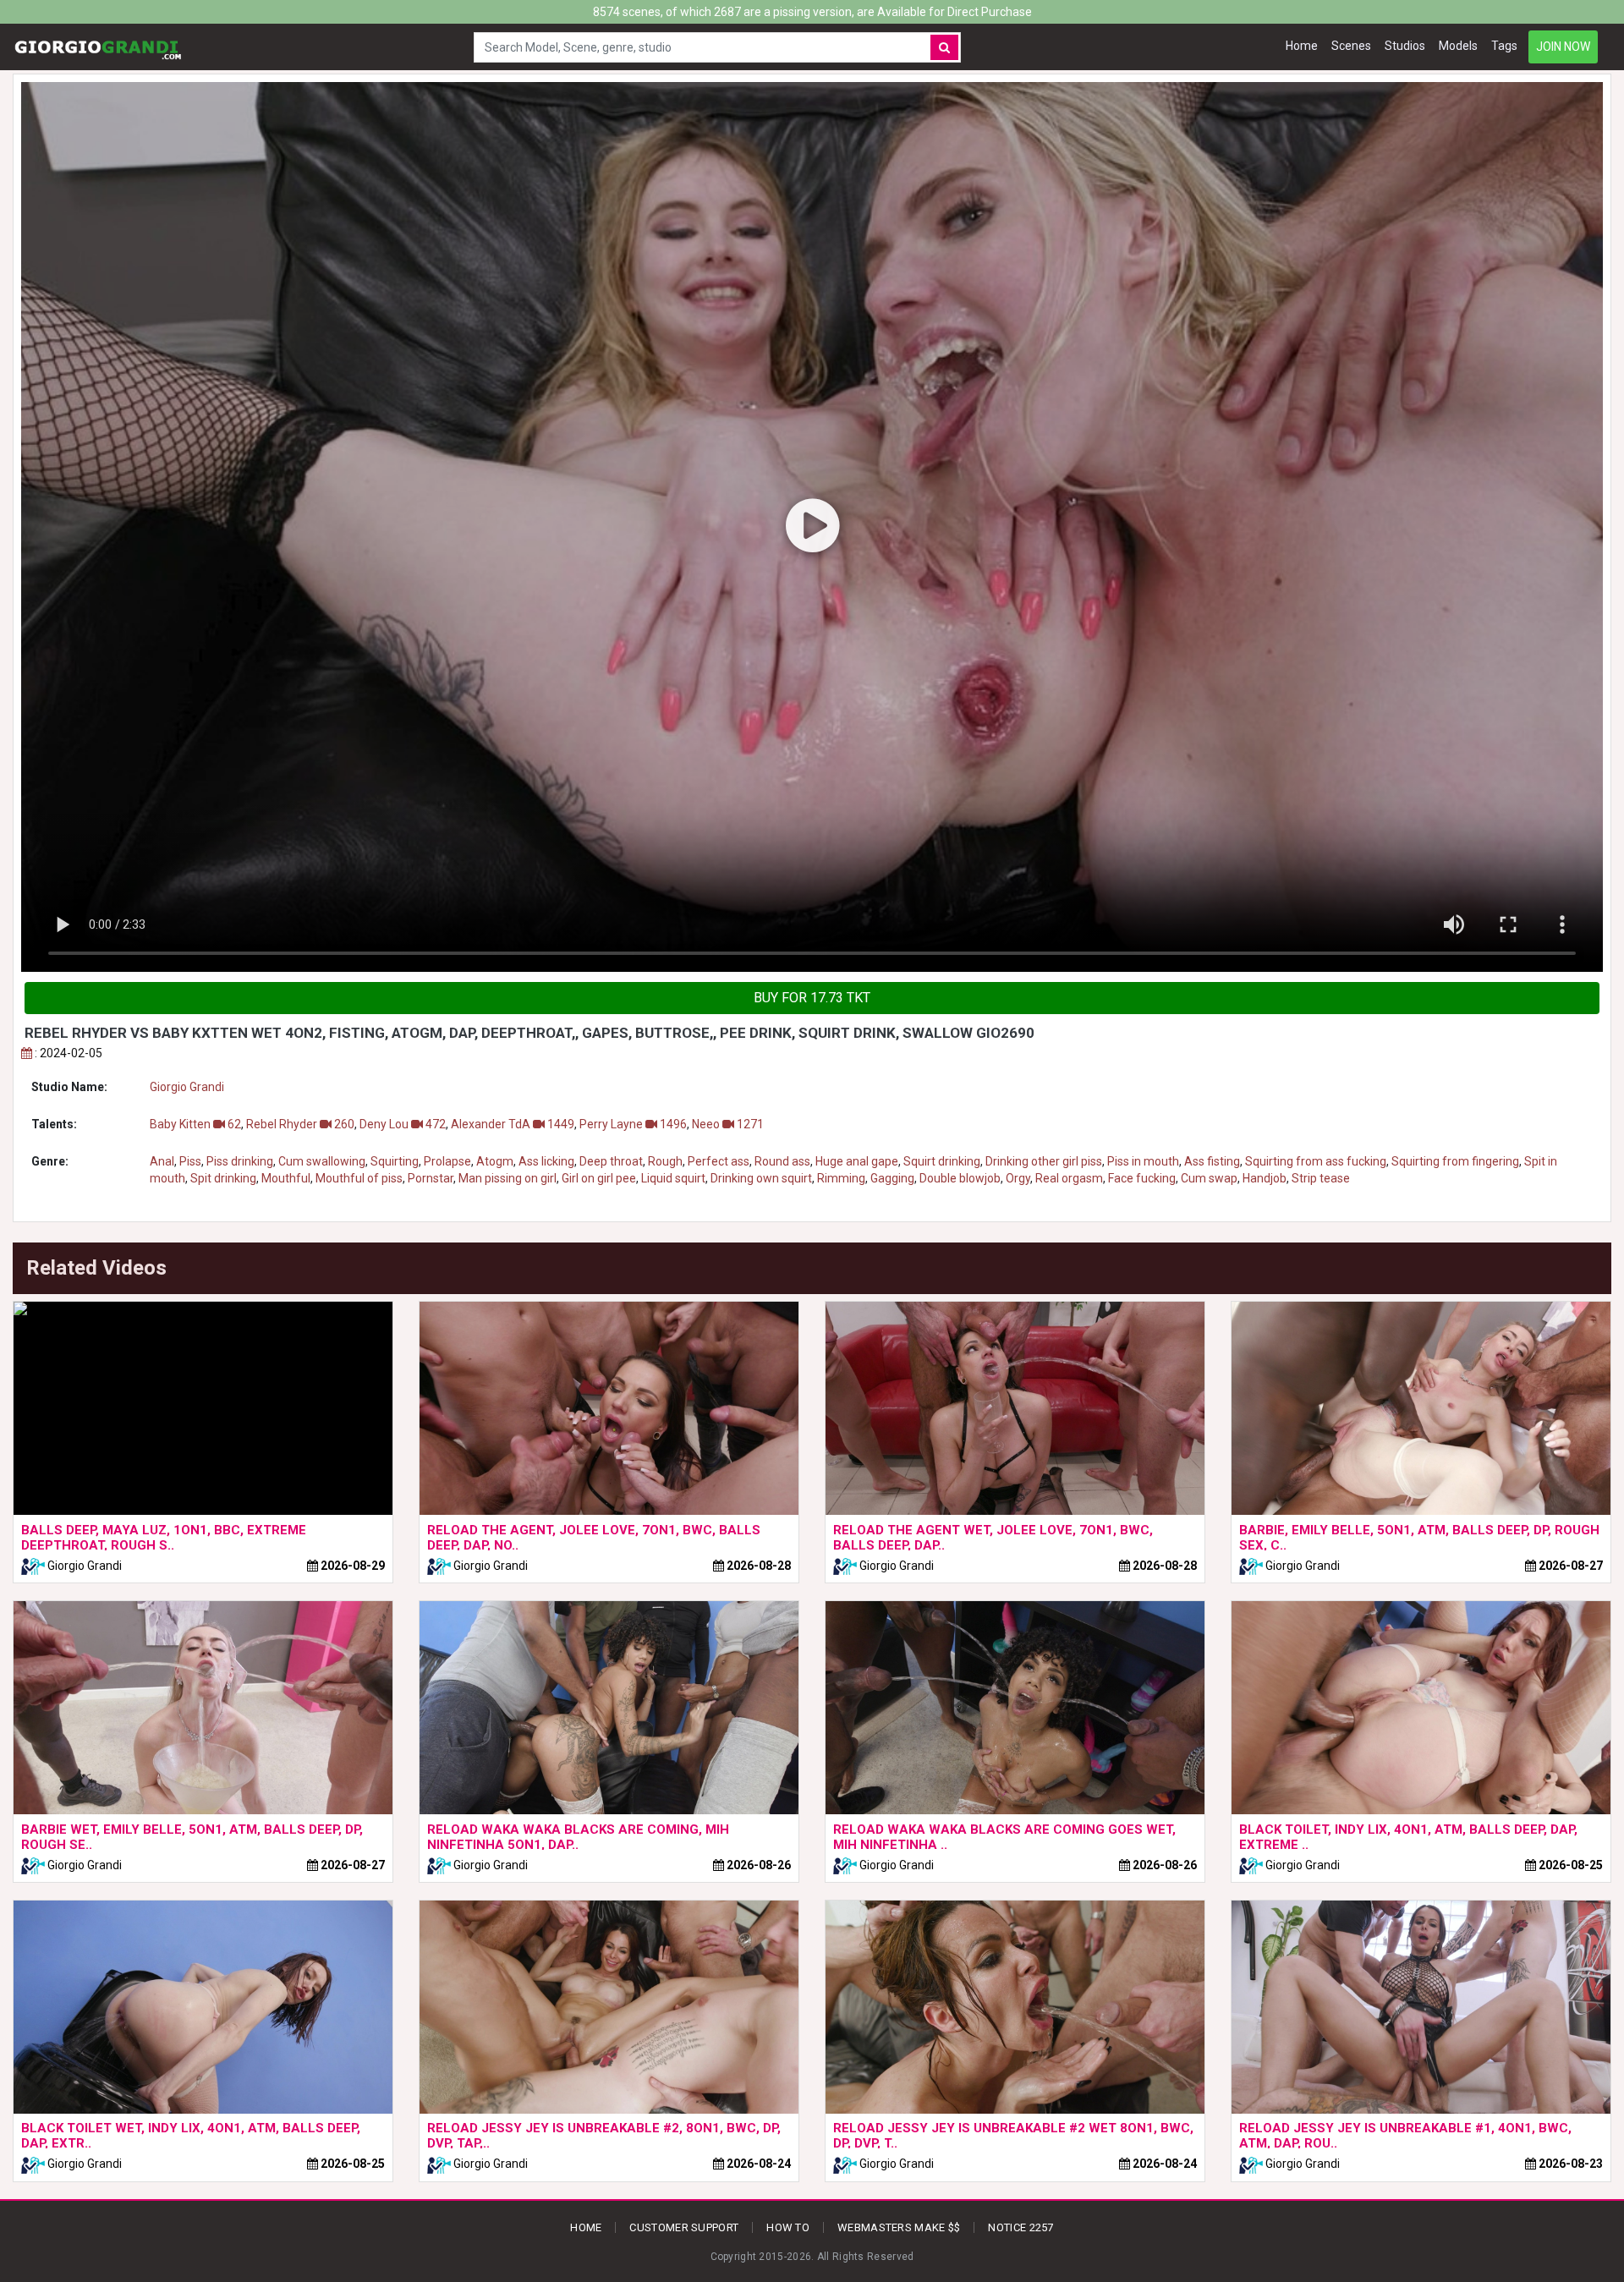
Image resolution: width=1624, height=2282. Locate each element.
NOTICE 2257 (1020, 2227)
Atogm (495, 1161)
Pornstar (431, 1178)
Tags (1504, 46)
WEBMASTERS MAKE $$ (899, 2227)
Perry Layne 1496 (633, 1124)
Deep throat (611, 1161)
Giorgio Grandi (187, 1087)
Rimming (841, 1178)
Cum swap (1209, 1178)
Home (1302, 46)
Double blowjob (960, 1178)
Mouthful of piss (359, 1178)
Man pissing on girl (507, 1178)
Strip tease (1321, 1178)
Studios (1405, 46)
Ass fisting (1212, 1161)
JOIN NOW (1563, 47)
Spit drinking (223, 1178)
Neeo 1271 (728, 1124)
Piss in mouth (1143, 1161)
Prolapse (447, 1161)
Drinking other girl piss (1044, 1161)
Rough (665, 1161)
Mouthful (286, 1178)
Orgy (1018, 1178)
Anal (162, 1161)
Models (1458, 46)
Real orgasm (1069, 1178)
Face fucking (1142, 1178)
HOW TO (788, 2227)
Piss (190, 1161)
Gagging (892, 1178)
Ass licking (546, 1161)
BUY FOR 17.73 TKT (812, 998)
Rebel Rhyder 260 (300, 1124)
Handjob (1265, 1178)
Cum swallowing (322, 1161)
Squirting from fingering (1455, 1161)
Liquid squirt (673, 1178)
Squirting (395, 1161)
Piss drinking (240, 1161)
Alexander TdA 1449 (513, 1124)
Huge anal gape (857, 1161)
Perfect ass (719, 1161)
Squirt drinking (942, 1161)
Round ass (782, 1161)
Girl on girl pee (599, 1178)
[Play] (812, 527)
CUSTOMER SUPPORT (684, 2227)
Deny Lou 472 (403, 1124)
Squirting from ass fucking (1316, 1161)
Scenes (1351, 46)
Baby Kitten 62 (195, 1124)
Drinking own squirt (761, 1178)
